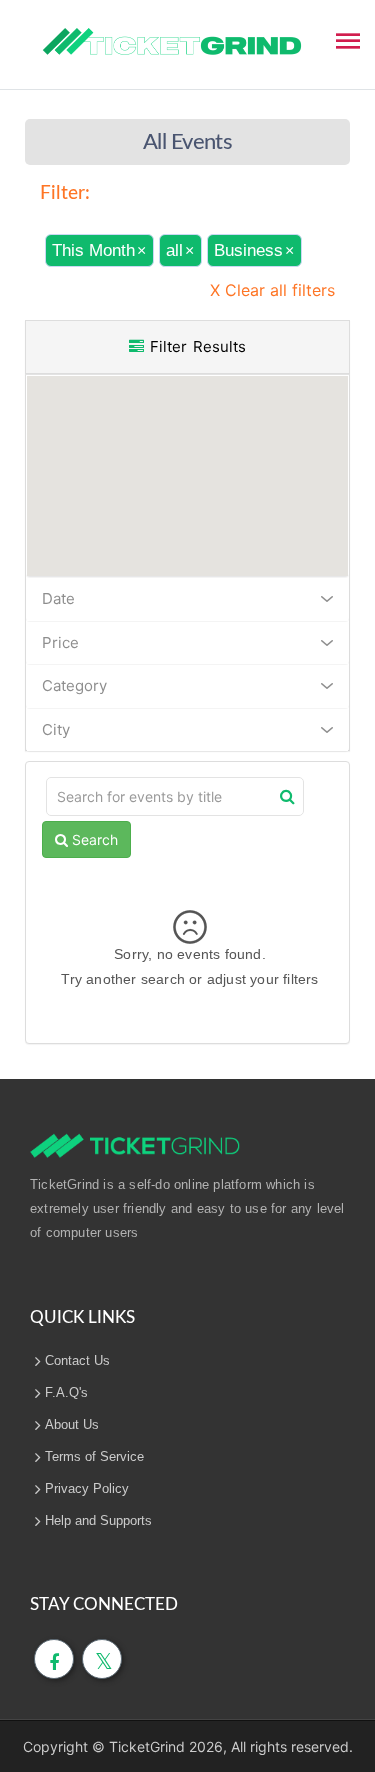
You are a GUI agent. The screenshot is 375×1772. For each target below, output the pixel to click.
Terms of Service (94, 1456)
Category (74, 685)
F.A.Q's (66, 1392)
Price (60, 642)
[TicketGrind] (172, 42)
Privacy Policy (87, 1488)
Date (58, 598)
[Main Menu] (348, 39)
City (56, 729)
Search (93, 839)
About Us (72, 1424)
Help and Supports (98, 1520)
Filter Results (195, 346)
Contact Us (77, 1360)
